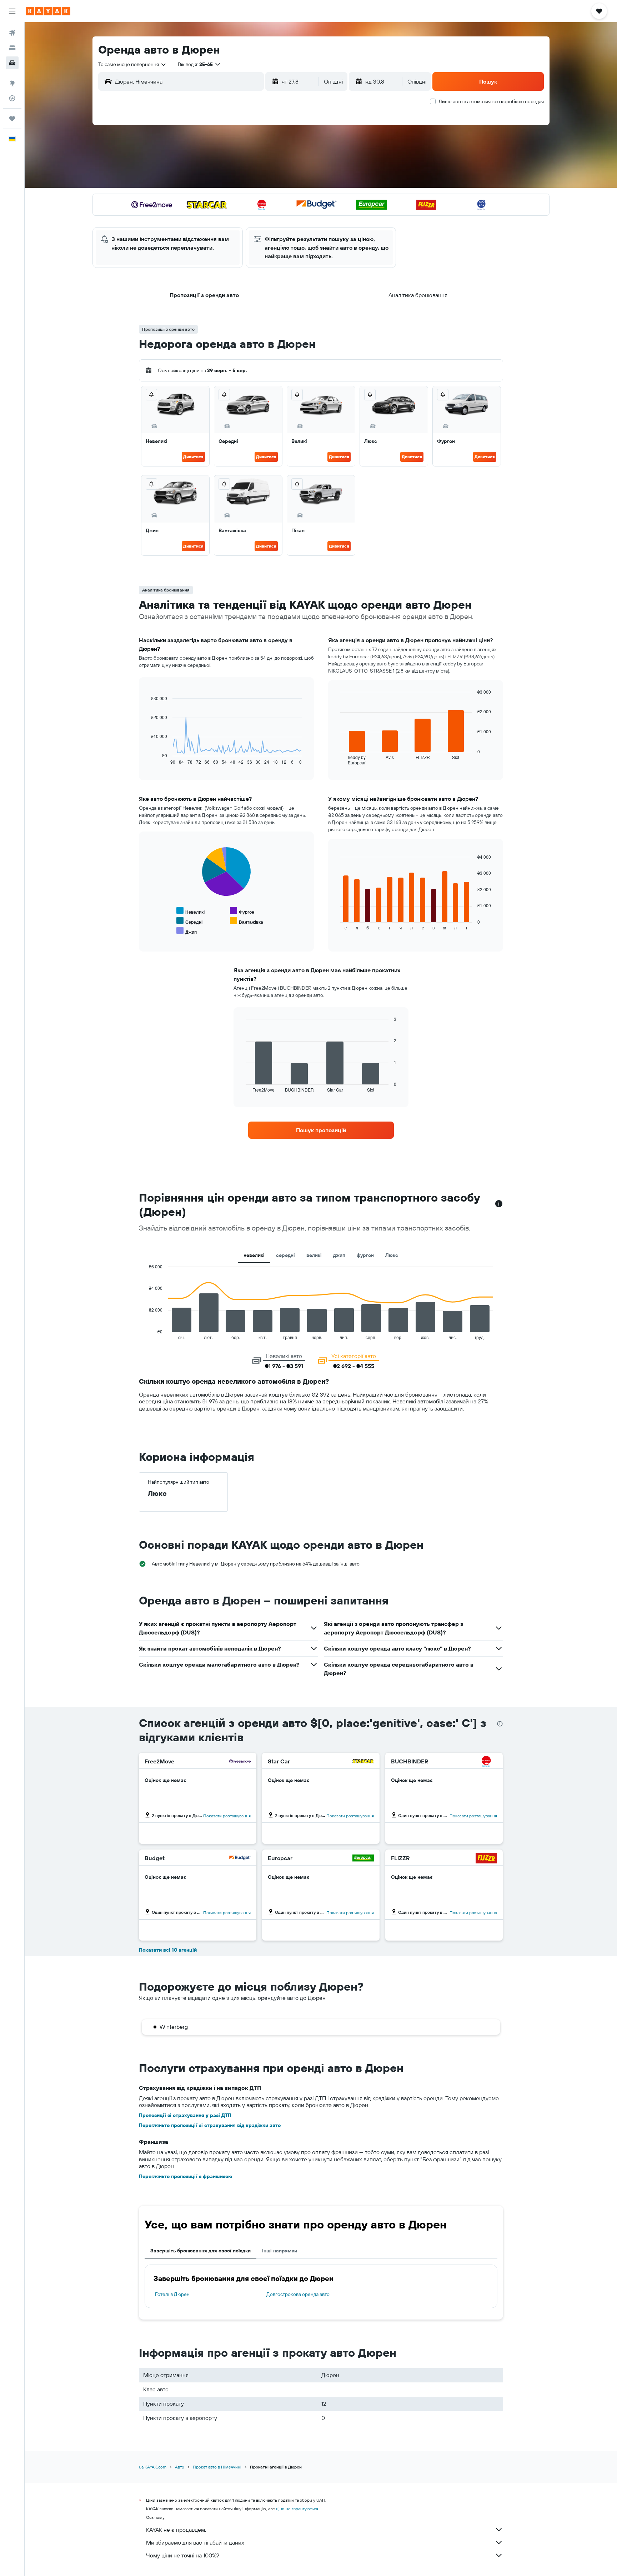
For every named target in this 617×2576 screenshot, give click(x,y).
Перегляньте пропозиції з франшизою (185, 2176)
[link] (321, 1130)
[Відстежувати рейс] (12, 98)
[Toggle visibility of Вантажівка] (247, 921)
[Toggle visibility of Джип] (187, 931)
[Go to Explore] (12, 83)
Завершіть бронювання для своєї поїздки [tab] (200, 2251)
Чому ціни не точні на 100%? (183, 2555)
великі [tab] (314, 1255)
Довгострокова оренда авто (298, 2294)
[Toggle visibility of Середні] (189, 921)
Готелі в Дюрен (172, 2294)
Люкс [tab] (392, 1255)
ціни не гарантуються (297, 2509)
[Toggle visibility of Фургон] (242, 911)
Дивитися (193, 457)
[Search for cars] (12, 63)
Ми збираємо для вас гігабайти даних (195, 2542)
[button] (12, 11)
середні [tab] (285, 1255)
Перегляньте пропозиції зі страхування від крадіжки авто (210, 2125)
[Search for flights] (12, 33)
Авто (180, 2467)
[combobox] (132, 64)
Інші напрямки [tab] (280, 2251)
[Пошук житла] (12, 48)
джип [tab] (339, 1255)
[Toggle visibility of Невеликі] (190, 911)
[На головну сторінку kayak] (48, 11)
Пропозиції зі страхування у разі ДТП (185, 2115)
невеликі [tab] (254, 1255)
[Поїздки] (12, 119)
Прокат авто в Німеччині (217, 2467)
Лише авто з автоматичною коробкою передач (491, 101)
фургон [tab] (365, 1255)
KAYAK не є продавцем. (176, 2530)
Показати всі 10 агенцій (168, 1950)
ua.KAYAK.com (153, 2467)
